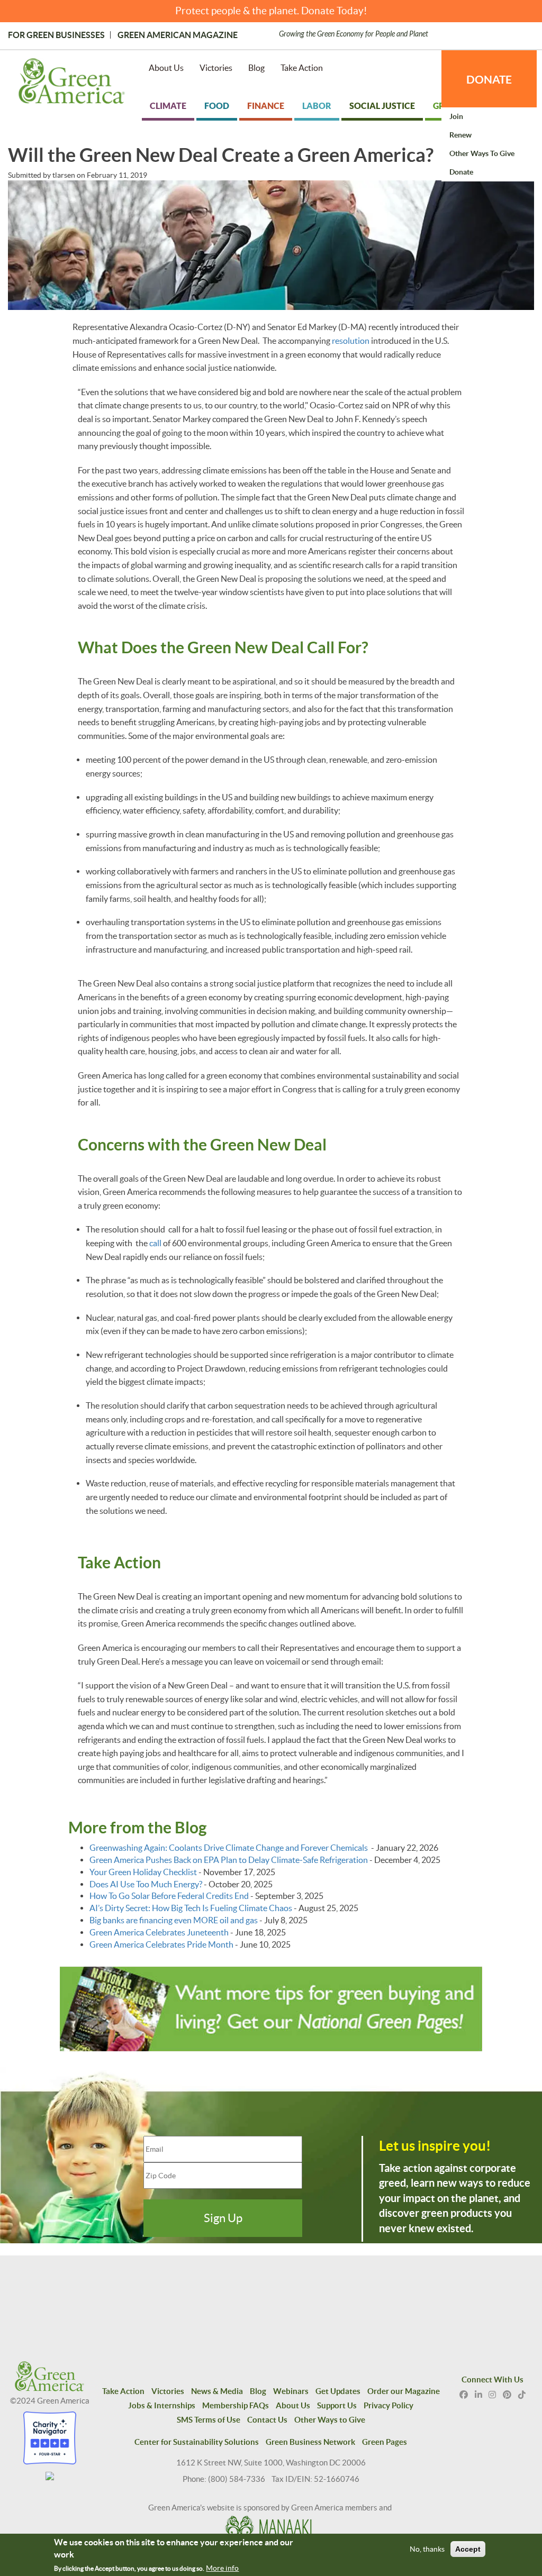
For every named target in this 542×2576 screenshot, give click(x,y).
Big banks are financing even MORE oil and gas (174, 1920)
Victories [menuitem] (216, 68)
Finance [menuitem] (266, 106)
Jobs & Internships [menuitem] (162, 2405)
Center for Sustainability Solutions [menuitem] (197, 2442)
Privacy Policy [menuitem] (389, 2405)
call (155, 1243)
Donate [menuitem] (461, 172)
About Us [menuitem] (166, 68)
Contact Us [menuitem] (267, 2420)
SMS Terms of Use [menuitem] (209, 2420)
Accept (468, 2549)
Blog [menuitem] (256, 68)
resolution (351, 341)
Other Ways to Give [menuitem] (482, 153)
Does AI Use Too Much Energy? (146, 1884)
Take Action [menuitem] (302, 68)
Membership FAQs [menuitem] (236, 2405)
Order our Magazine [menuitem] (404, 2391)
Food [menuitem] (217, 106)
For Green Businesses (56, 35)
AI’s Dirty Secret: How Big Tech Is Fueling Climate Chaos (191, 1908)
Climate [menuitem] (168, 106)
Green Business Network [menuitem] (310, 2442)
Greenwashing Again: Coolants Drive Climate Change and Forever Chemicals (229, 1848)
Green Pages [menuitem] (385, 2442)
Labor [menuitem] (317, 106)
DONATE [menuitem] (489, 79)
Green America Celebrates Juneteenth (159, 1932)
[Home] (72, 83)
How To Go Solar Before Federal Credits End (169, 1896)
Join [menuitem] (456, 116)
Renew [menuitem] (460, 135)
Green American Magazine (178, 35)
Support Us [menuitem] (337, 2405)
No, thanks (427, 2549)
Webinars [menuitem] (291, 2391)
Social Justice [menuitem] (382, 106)
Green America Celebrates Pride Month (161, 1944)
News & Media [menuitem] (217, 2391)
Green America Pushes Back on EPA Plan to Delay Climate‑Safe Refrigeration (229, 1860)
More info (222, 2568)
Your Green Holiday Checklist (143, 1872)
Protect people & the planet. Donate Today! (271, 11)
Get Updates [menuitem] (338, 2391)
